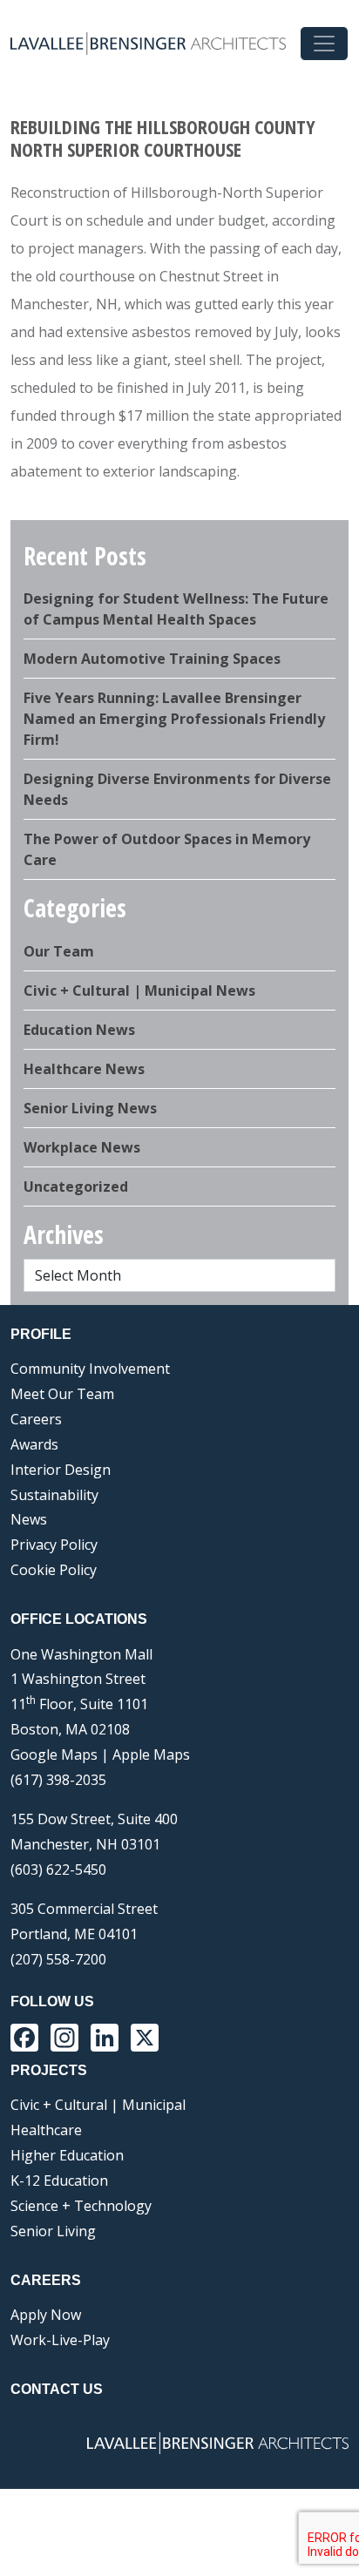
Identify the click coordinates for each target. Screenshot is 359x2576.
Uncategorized (76, 1187)
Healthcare (46, 2130)
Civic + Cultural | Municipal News (139, 991)
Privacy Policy (54, 1545)
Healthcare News (84, 1069)
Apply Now (46, 2315)
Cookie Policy (54, 1570)
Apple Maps (151, 1755)
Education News (79, 1030)
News (29, 1519)
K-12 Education (59, 2180)
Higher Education (67, 2155)
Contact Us (57, 2389)
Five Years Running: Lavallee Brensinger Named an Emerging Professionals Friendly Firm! (174, 719)
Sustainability (54, 1495)
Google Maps (54, 1755)
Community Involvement (90, 1369)
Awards (34, 1444)
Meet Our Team (62, 1394)
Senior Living (53, 2231)
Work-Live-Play (60, 2340)
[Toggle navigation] (324, 44)
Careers (36, 1419)
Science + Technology (81, 2206)
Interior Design (61, 1470)
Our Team (59, 951)
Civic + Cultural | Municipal (98, 2105)
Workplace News (82, 1147)
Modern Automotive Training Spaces (152, 659)
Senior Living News (90, 1108)
